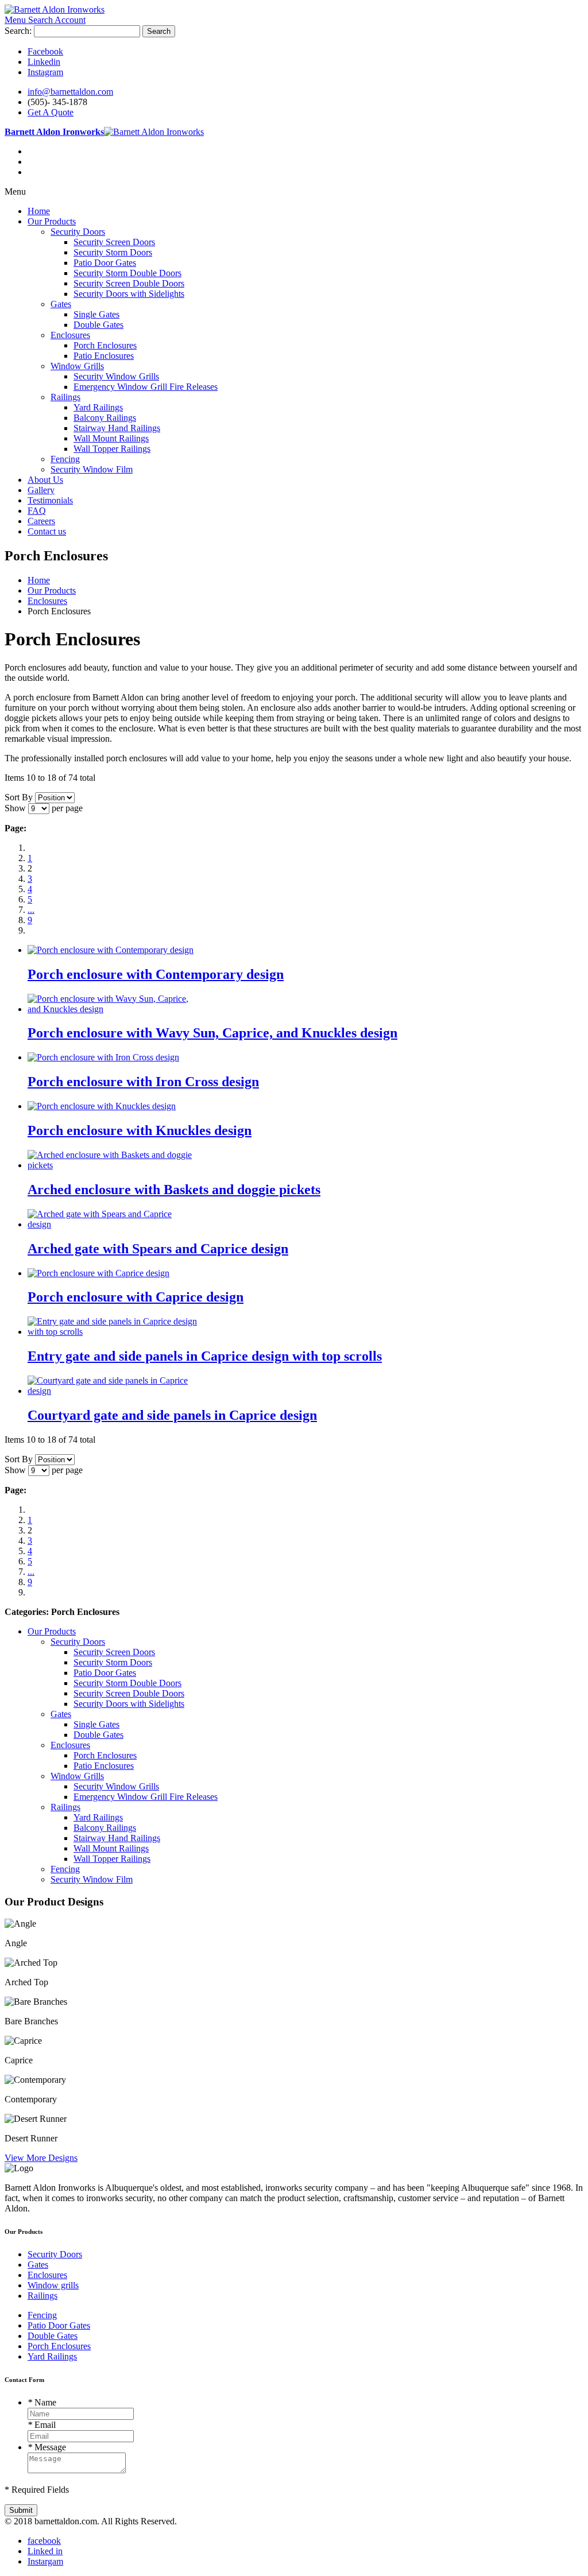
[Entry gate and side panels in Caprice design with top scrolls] (112, 1332)
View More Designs (41, 2158)
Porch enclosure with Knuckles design (140, 1130)
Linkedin (44, 62)
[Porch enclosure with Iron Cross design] (103, 1057)
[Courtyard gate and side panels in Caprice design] (112, 1391)
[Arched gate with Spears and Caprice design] (112, 1224)
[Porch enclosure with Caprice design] (98, 1273)
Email (42, 2425)
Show (15, 808)
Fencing (42, 2315)
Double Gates (53, 2336)
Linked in (45, 2551)
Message (47, 2447)
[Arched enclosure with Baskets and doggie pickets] (112, 1165)
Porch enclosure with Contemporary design (156, 974)
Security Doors (55, 2254)
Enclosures (47, 2275)
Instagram (45, 72)
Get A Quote (51, 112)
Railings (42, 2296)
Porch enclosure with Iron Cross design (143, 1082)
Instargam (45, 2561)
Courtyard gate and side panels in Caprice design (172, 1415)
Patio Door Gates (59, 2325)
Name (42, 2402)
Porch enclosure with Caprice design (136, 1297)
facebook (44, 2541)
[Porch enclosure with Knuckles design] (102, 1106)
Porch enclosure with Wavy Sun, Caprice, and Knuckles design (212, 1033)
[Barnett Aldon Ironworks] (55, 9)
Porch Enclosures (59, 2346)
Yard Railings (52, 2356)
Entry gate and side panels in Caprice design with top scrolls (205, 1356)
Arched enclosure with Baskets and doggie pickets (174, 1190)
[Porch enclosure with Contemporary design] (111, 950)
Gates (38, 2265)
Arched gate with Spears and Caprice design (158, 1249)
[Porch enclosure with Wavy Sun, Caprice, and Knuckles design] (112, 1009)
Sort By (19, 797)
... (31, 910)
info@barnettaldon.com (70, 92)
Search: (18, 31)
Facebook (45, 51)
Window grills (53, 2285)
